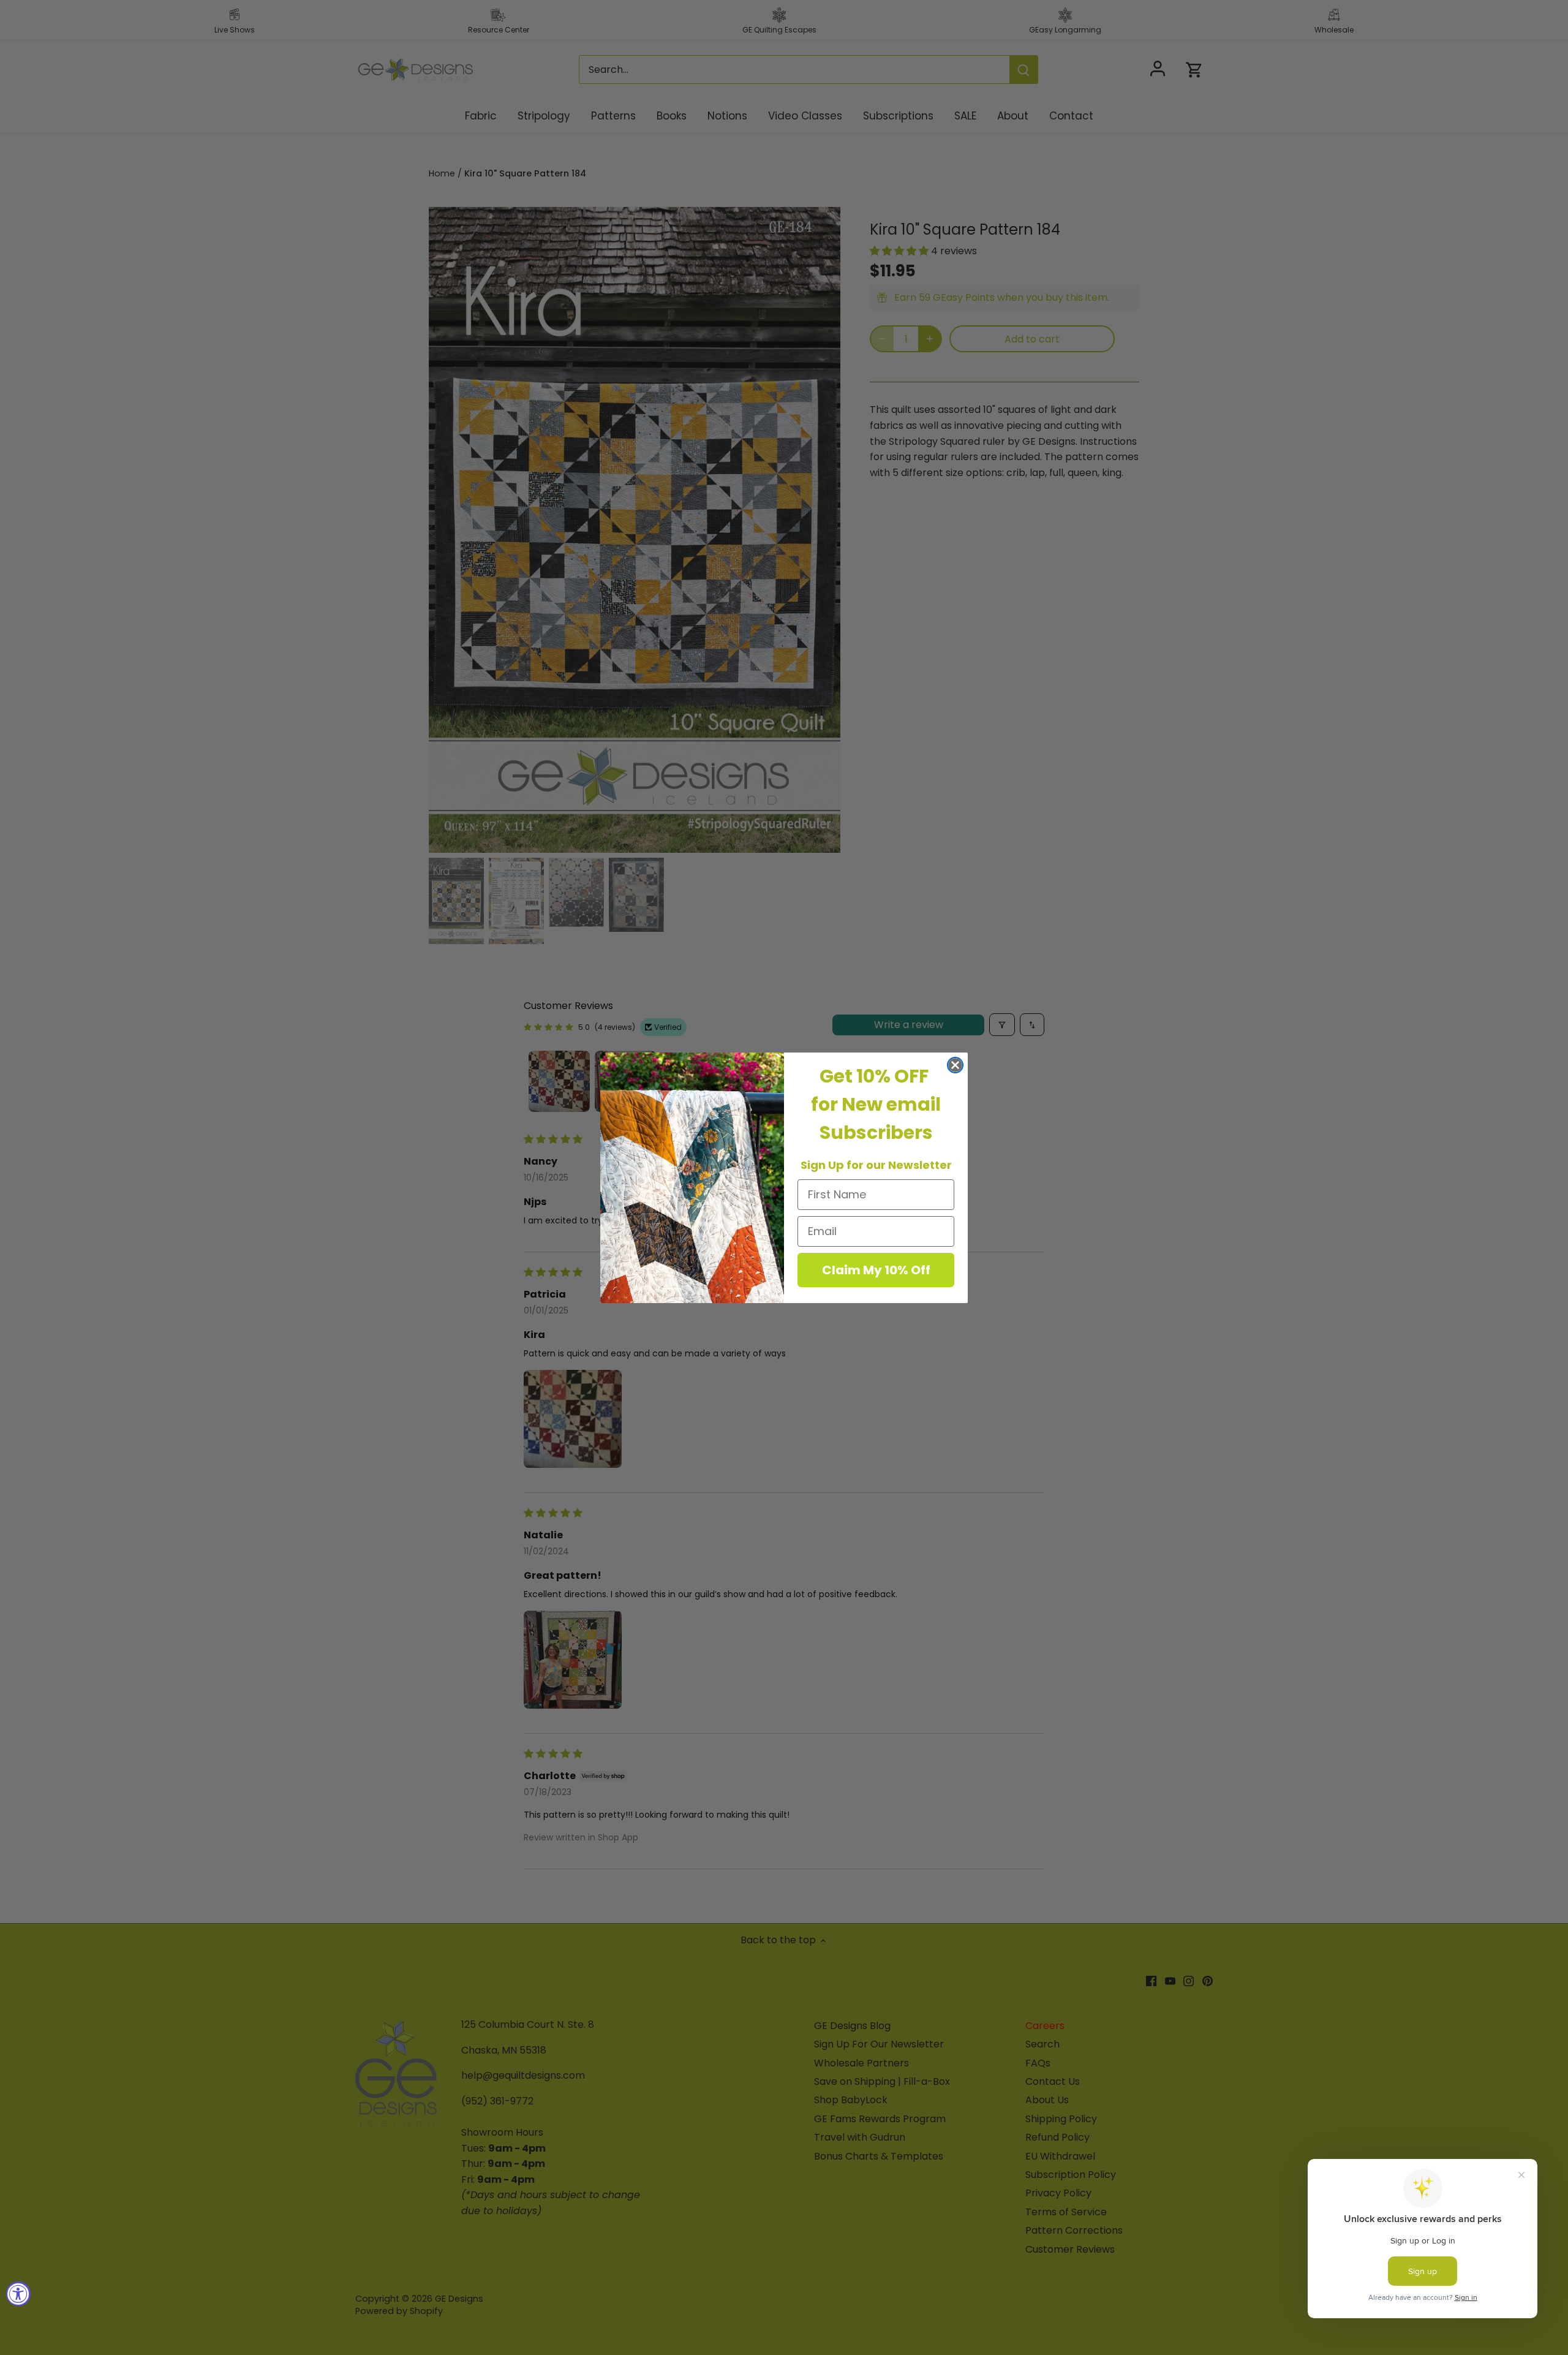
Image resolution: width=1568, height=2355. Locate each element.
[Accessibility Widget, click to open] (18, 2294)
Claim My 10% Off (876, 1270)
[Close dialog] (955, 1065)
